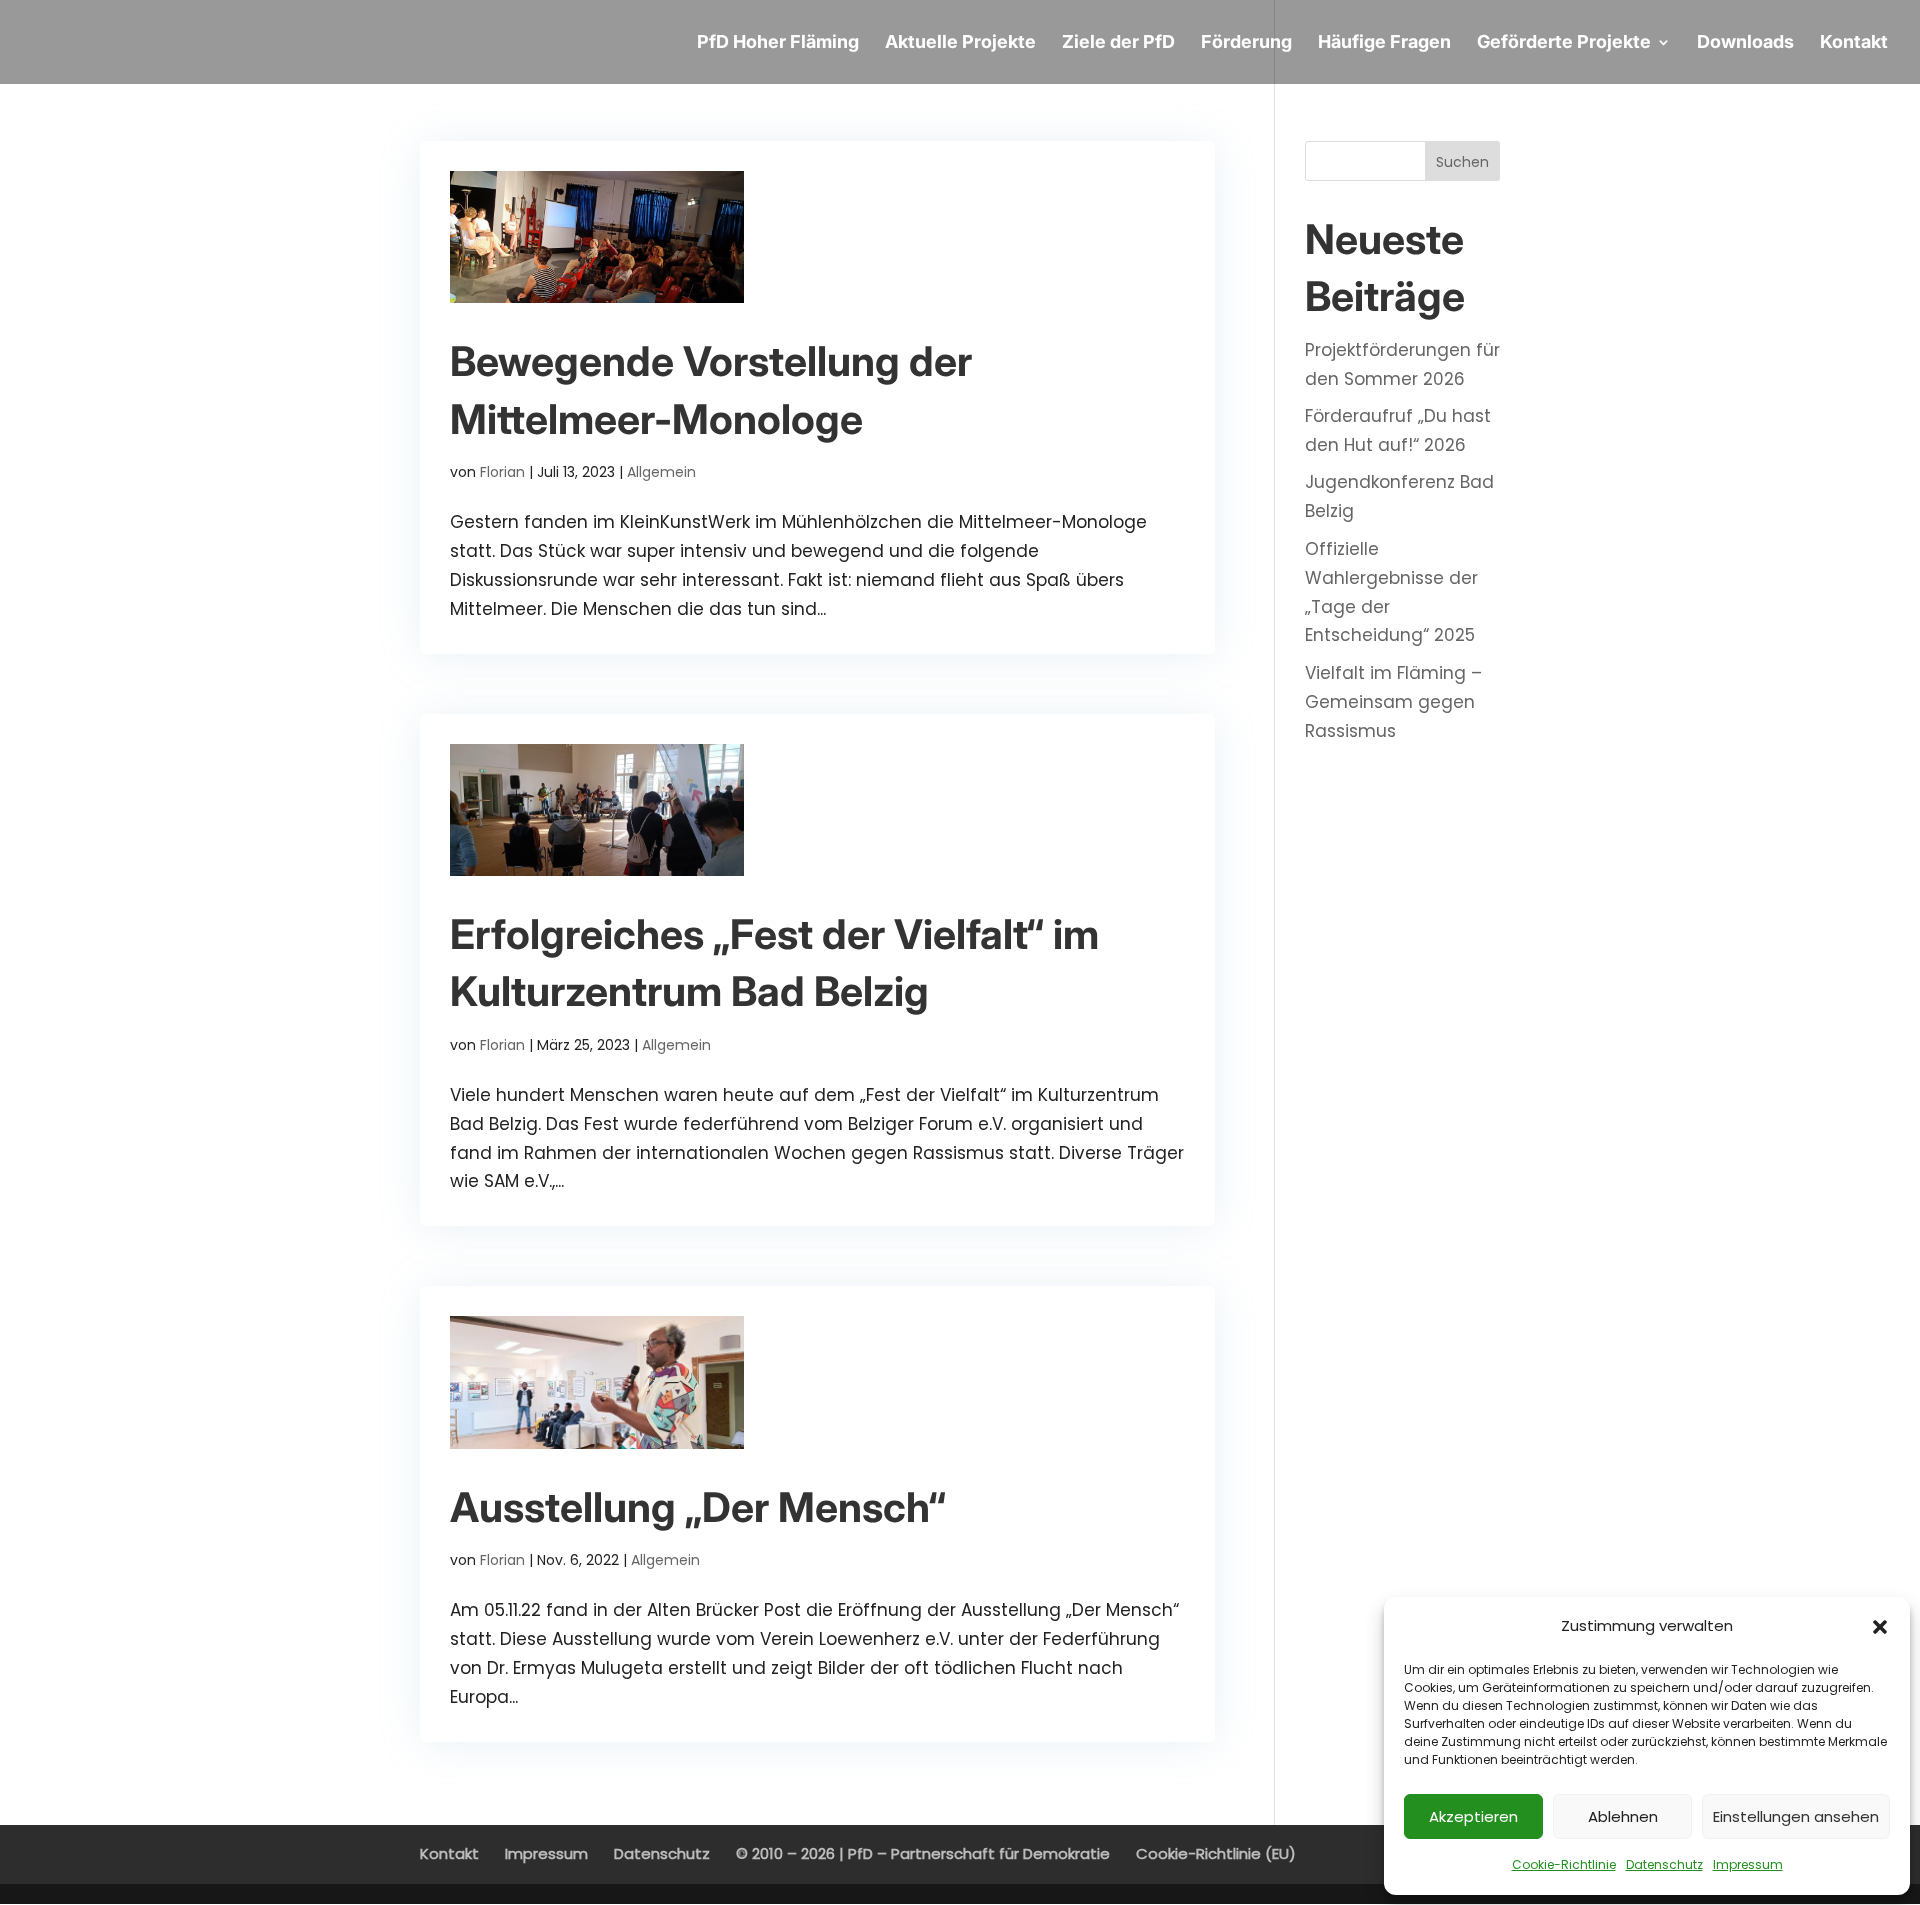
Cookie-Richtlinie (1564, 1864)
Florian (502, 472)
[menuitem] (778, 59)
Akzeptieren (1473, 1816)
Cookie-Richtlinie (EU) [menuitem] (1216, 1853)
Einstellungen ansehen (1796, 1816)
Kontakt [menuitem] (449, 1853)
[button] (1880, 1627)
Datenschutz (1664, 1864)
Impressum (1748, 1864)
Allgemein (661, 472)
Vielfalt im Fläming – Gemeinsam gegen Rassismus (1393, 702)
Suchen (1462, 162)
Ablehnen (1623, 1816)
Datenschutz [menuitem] (662, 1853)
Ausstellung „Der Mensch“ (698, 1507)
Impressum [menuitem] (546, 1853)
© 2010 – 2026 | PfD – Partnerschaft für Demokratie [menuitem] (923, 1853)
